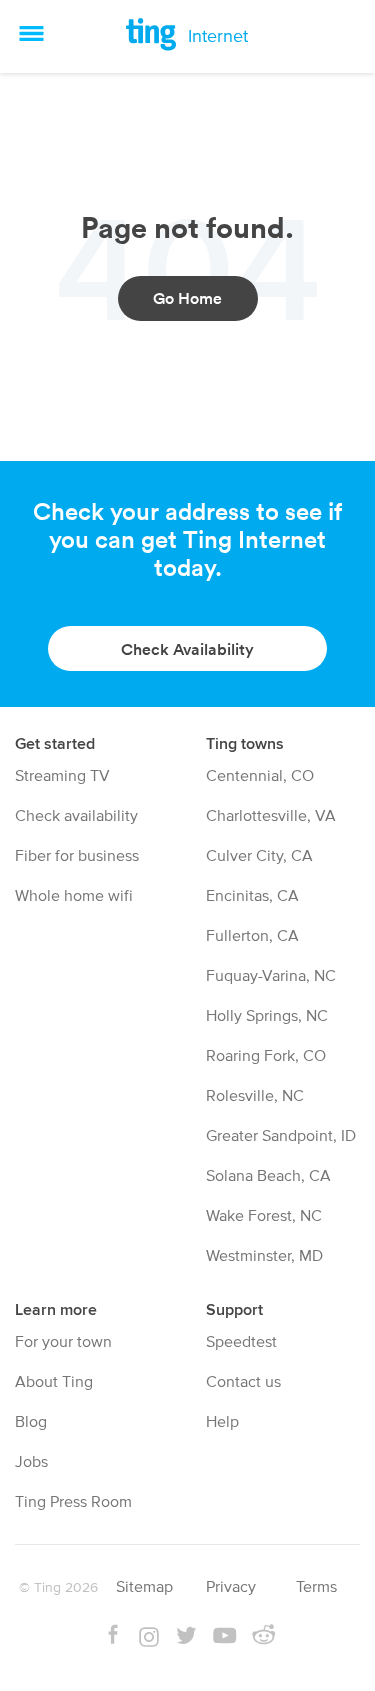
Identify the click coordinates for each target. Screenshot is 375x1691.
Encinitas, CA (252, 896)
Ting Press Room (73, 1502)
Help (222, 1422)
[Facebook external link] (112, 1638)
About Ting (54, 1382)
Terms (316, 1587)
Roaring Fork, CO (266, 1056)
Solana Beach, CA (268, 1176)
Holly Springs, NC (267, 1016)
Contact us (243, 1382)
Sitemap (144, 1587)
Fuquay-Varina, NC (271, 976)
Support (234, 1309)
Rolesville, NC (255, 1096)
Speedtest (241, 1342)
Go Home (187, 298)
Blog (31, 1422)
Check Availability (187, 649)
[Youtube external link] (224, 1638)
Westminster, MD (264, 1256)
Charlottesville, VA (271, 816)
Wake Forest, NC (264, 1216)
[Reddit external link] (263, 1638)
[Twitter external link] (185, 1638)
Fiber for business (77, 856)
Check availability (76, 816)
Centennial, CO (260, 776)
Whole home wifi (74, 896)
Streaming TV (62, 776)
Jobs (31, 1462)
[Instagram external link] (149, 1640)
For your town (63, 1342)
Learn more (56, 1309)
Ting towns (245, 743)
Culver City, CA (259, 856)
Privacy (231, 1587)
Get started (55, 743)
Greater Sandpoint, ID (281, 1136)
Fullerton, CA (252, 936)
